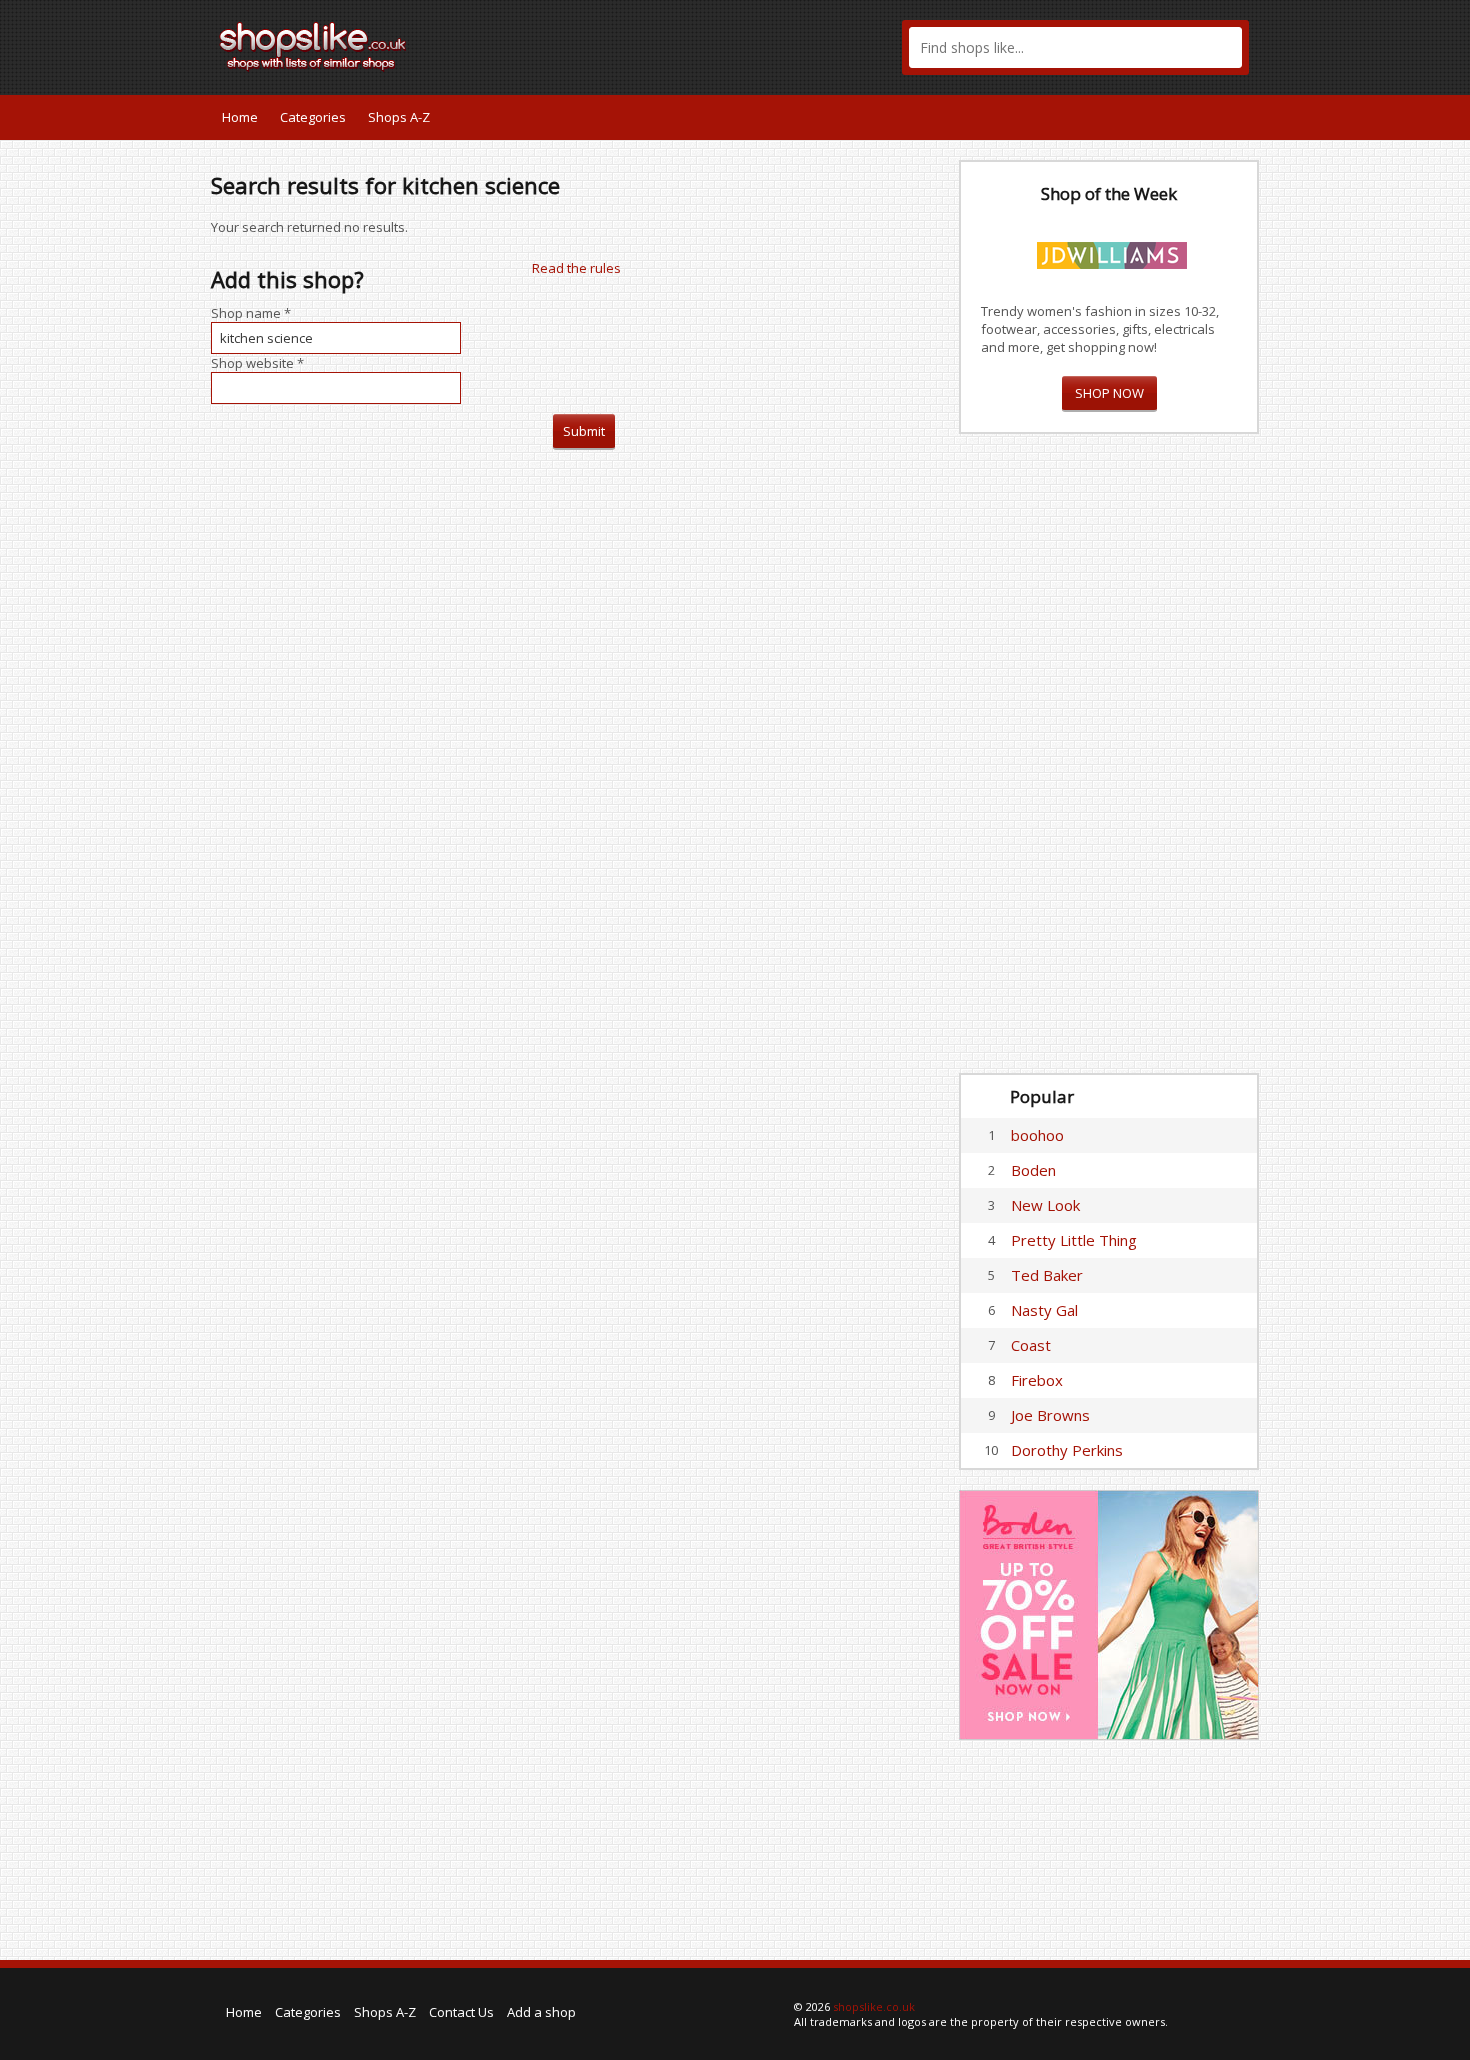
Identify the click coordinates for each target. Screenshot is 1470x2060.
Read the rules (576, 268)
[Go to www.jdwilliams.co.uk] (1112, 252)
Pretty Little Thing (1074, 1240)
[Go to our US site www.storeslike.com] (1242, 117)
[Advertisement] (1109, 754)
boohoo (1037, 1135)
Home (240, 117)
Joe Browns (1050, 1415)
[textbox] (1075, 47)
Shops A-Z (399, 117)
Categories (313, 117)
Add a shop (541, 2012)
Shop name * (251, 313)
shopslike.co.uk (874, 2006)
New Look (1045, 1205)
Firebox (1037, 1380)
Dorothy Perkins (1067, 1450)
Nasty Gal (1044, 1310)
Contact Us (461, 2012)
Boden (1033, 1170)
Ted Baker (1047, 1275)
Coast (1031, 1345)
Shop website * (257, 363)
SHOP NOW (1109, 393)
